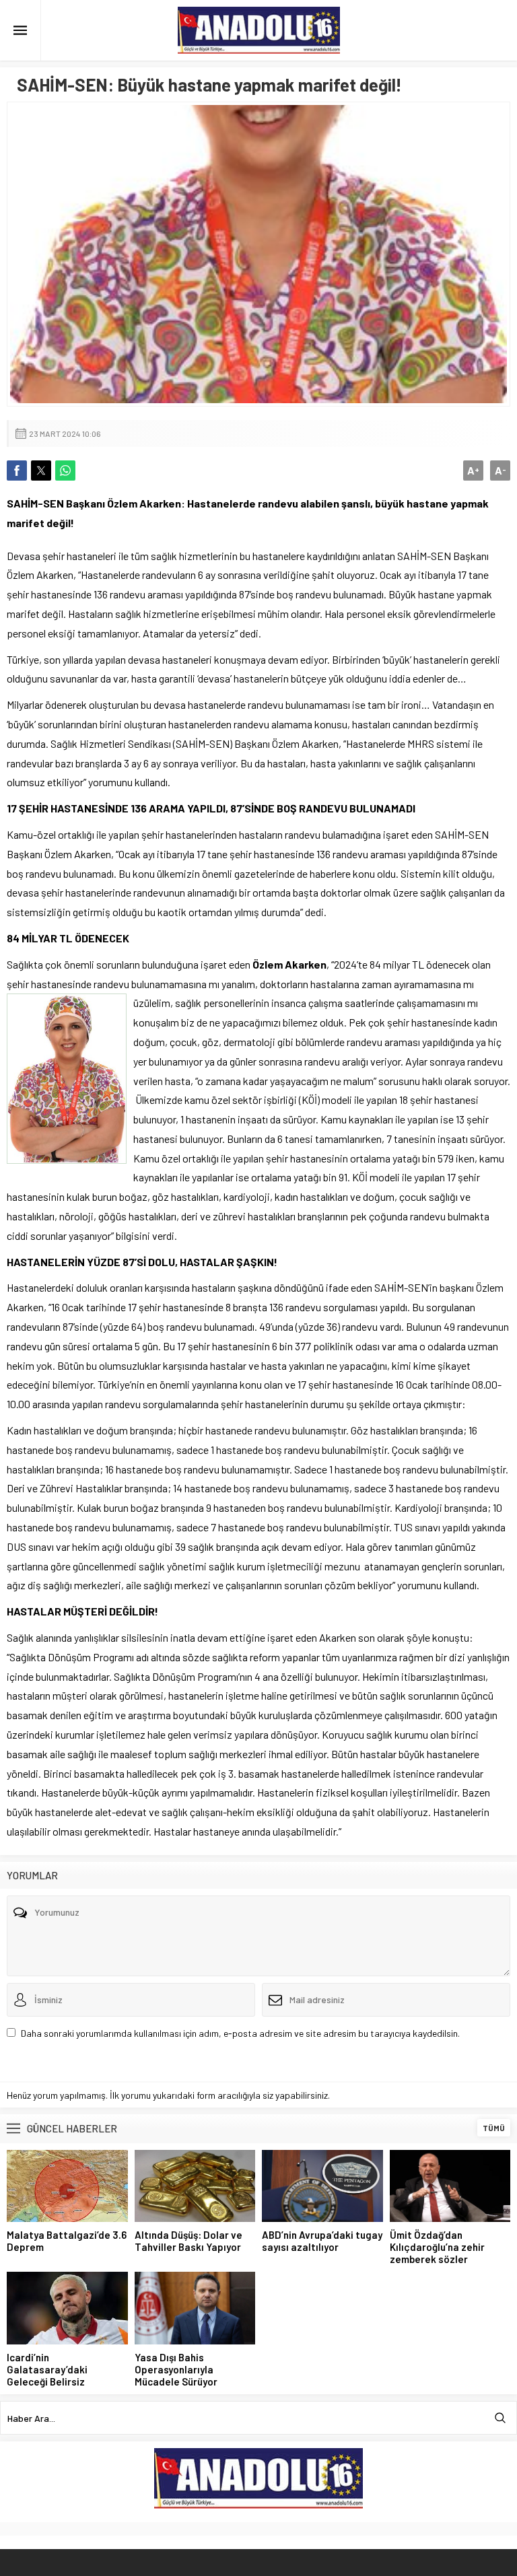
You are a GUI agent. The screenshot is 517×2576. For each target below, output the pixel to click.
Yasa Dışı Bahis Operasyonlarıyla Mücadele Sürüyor (176, 2369)
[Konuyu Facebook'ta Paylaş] (17, 471)
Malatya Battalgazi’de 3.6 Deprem (67, 2241)
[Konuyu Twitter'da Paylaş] (41, 471)
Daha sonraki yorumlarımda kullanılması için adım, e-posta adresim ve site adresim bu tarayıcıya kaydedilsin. (240, 2033)
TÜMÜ (494, 2128)
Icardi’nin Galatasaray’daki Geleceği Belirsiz (47, 2369)
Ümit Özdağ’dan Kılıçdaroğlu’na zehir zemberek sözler (437, 2247)
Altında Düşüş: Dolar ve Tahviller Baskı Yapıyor (188, 2241)
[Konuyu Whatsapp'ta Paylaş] (65, 471)
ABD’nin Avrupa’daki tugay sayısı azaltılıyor (322, 2241)
